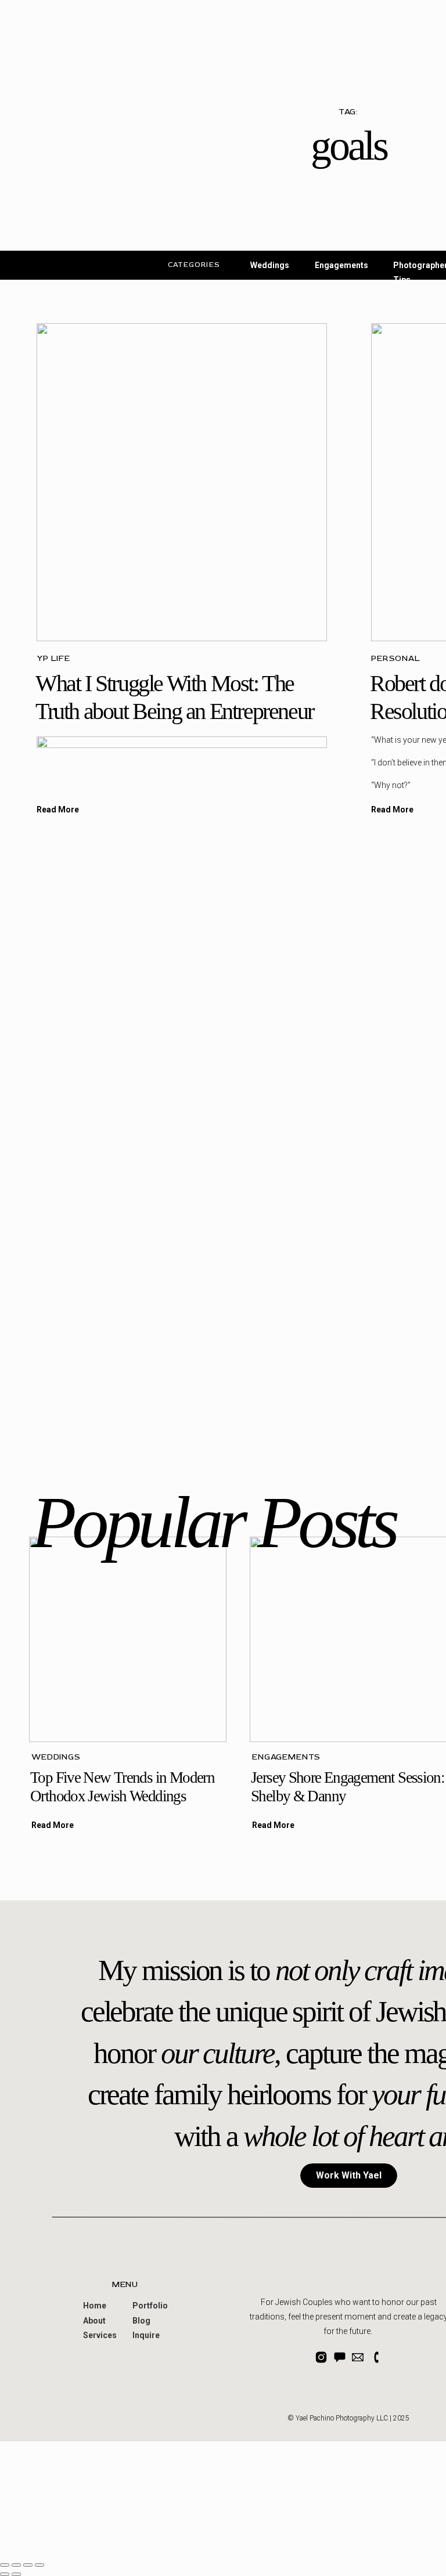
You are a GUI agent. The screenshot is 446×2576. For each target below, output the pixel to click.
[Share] (16, 2565)
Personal (396, 658)
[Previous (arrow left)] (5, 2574)
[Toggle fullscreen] (28, 2565)
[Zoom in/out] (39, 2565)
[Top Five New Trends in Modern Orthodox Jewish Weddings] (128, 1639)
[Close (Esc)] (5, 2565)
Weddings (56, 1757)
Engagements (286, 1757)
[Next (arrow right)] (16, 2574)
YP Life (53, 658)
